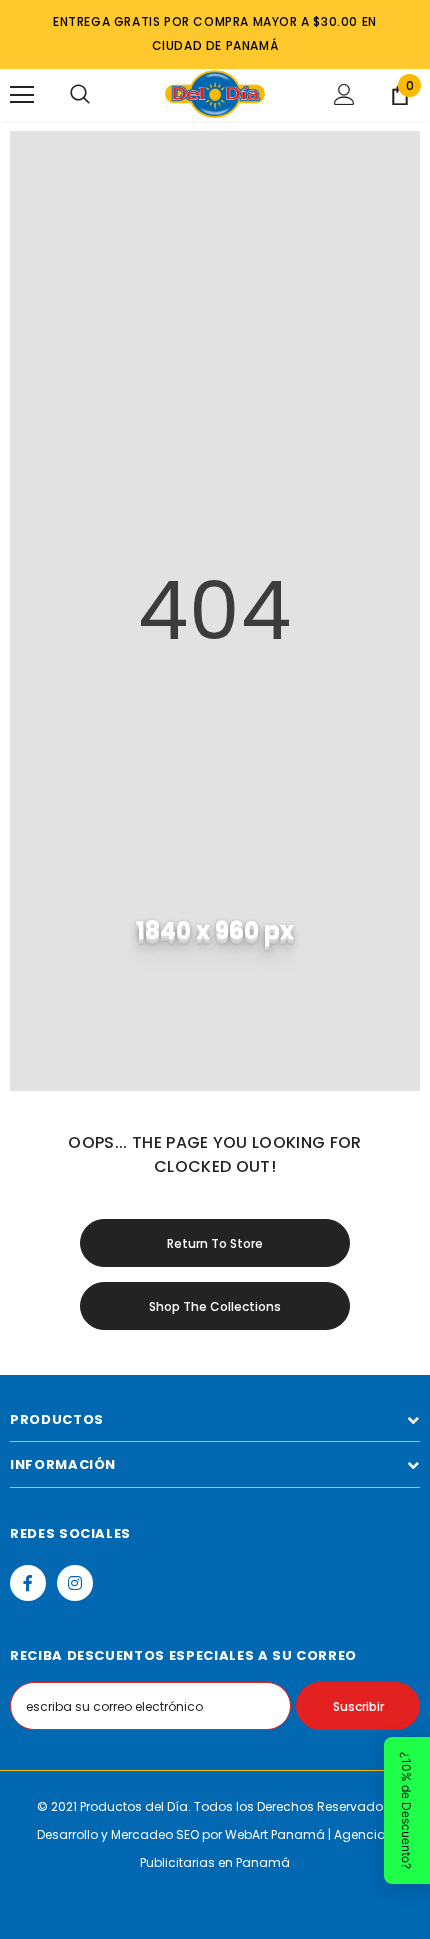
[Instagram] (75, 1583)
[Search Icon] (80, 95)
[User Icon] (344, 94)
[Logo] (215, 94)
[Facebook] (28, 1583)
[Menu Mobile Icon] (22, 95)
